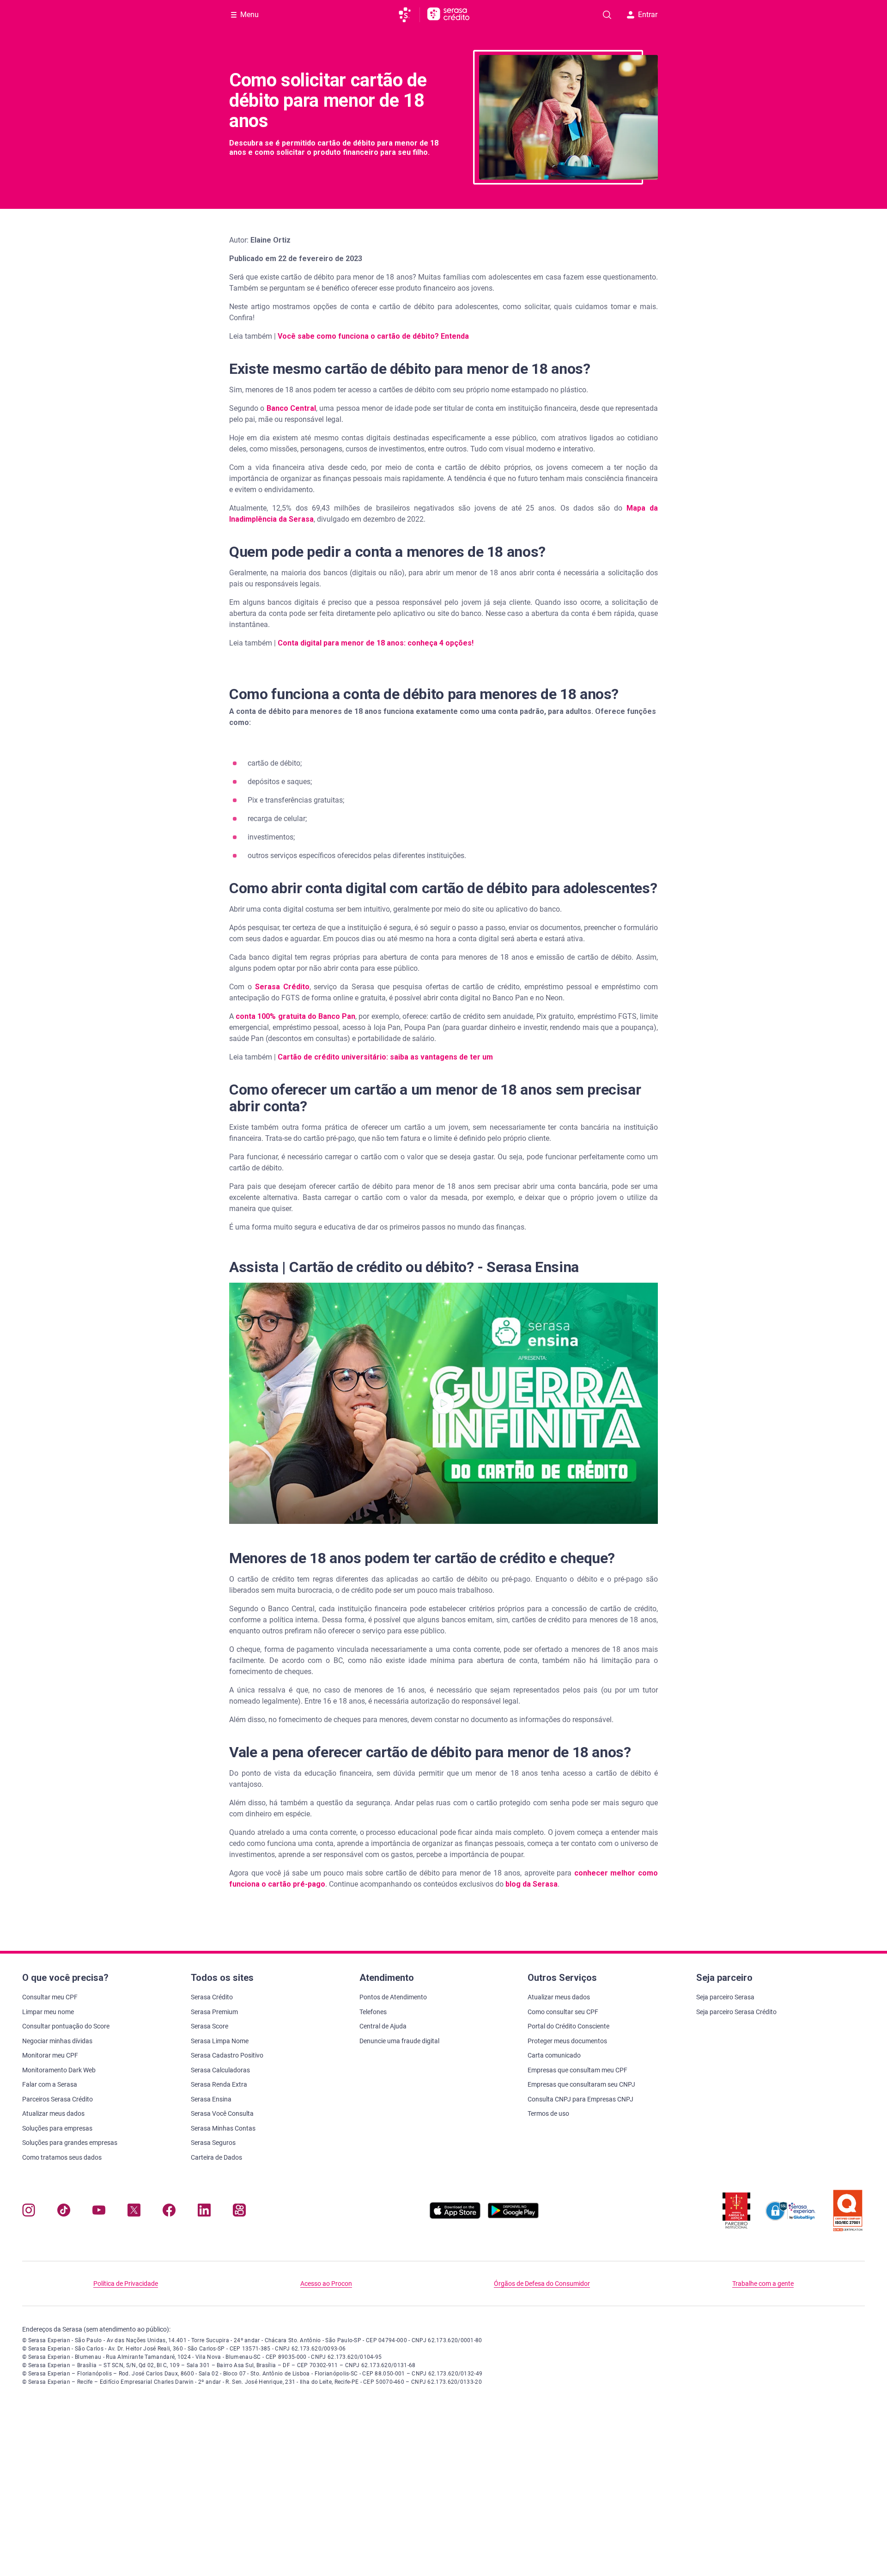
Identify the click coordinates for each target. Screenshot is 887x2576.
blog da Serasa (532, 1884)
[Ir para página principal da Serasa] (409, 15)
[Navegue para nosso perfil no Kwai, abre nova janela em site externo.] (239, 2212)
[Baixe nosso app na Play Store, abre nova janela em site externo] (513, 2216)
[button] (443, 1403)
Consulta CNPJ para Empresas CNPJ (580, 2099)
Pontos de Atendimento (393, 1997)
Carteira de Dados (216, 2157)
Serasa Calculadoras (220, 2070)
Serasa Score (210, 2026)
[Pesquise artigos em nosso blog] (607, 15)
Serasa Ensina (211, 2099)
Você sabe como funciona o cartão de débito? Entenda (373, 336)
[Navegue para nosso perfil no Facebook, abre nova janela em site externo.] (169, 2212)
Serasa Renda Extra (219, 2084)
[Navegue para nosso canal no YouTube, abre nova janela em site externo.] (99, 2212)
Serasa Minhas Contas (223, 2128)
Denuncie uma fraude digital (399, 2041)
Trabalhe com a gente (763, 2284)
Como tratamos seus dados (62, 2157)
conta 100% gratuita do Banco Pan (295, 1016)
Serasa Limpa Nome (220, 2041)
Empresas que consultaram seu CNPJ (581, 2084)
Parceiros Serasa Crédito (58, 2099)
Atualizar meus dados (53, 2113)
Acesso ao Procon (326, 2284)
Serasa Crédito (282, 987)
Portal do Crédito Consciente (568, 2026)
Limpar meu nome (48, 2012)
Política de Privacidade (126, 2284)
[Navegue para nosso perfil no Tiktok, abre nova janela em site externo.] (64, 2212)
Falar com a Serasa (50, 2084)
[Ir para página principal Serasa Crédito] (448, 15)
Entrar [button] (648, 15)
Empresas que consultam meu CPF (577, 2070)
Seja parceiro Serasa (725, 1997)
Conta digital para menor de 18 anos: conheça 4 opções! (376, 643)
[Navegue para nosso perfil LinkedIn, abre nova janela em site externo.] (204, 2212)
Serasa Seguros (213, 2143)
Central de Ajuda (383, 2026)
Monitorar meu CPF (50, 2055)
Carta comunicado (554, 2055)
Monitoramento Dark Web (59, 2070)
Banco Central (291, 408)
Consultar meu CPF (50, 1997)
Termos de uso (548, 2113)
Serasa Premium (214, 2012)
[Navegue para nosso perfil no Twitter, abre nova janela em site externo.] (134, 2212)
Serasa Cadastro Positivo (227, 2055)
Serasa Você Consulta (222, 2113)
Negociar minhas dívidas (57, 2041)
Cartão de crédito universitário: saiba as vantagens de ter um (385, 1057)
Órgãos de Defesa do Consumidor (542, 2284)
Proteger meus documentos (567, 2041)
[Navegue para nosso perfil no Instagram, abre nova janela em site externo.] (29, 2212)
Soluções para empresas (57, 2128)
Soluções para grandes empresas (70, 2143)
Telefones (373, 2012)
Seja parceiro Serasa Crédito (736, 2012)
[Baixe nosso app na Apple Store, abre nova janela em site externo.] (455, 2216)
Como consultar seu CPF (563, 2012)
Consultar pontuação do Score (66, 2026)
